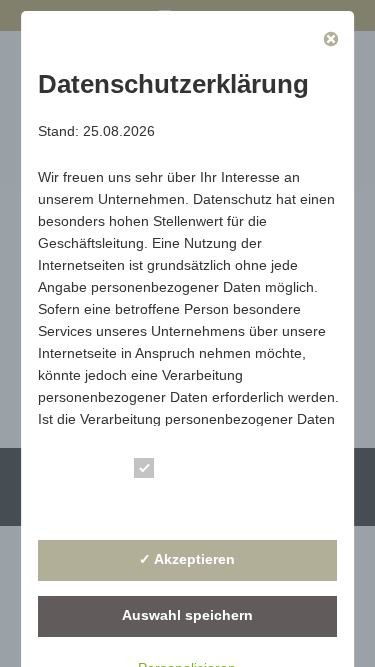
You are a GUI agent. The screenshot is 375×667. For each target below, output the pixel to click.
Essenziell (202, 471)
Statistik (194, 504)
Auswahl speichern (187, 615)
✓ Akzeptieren (188, 559)
